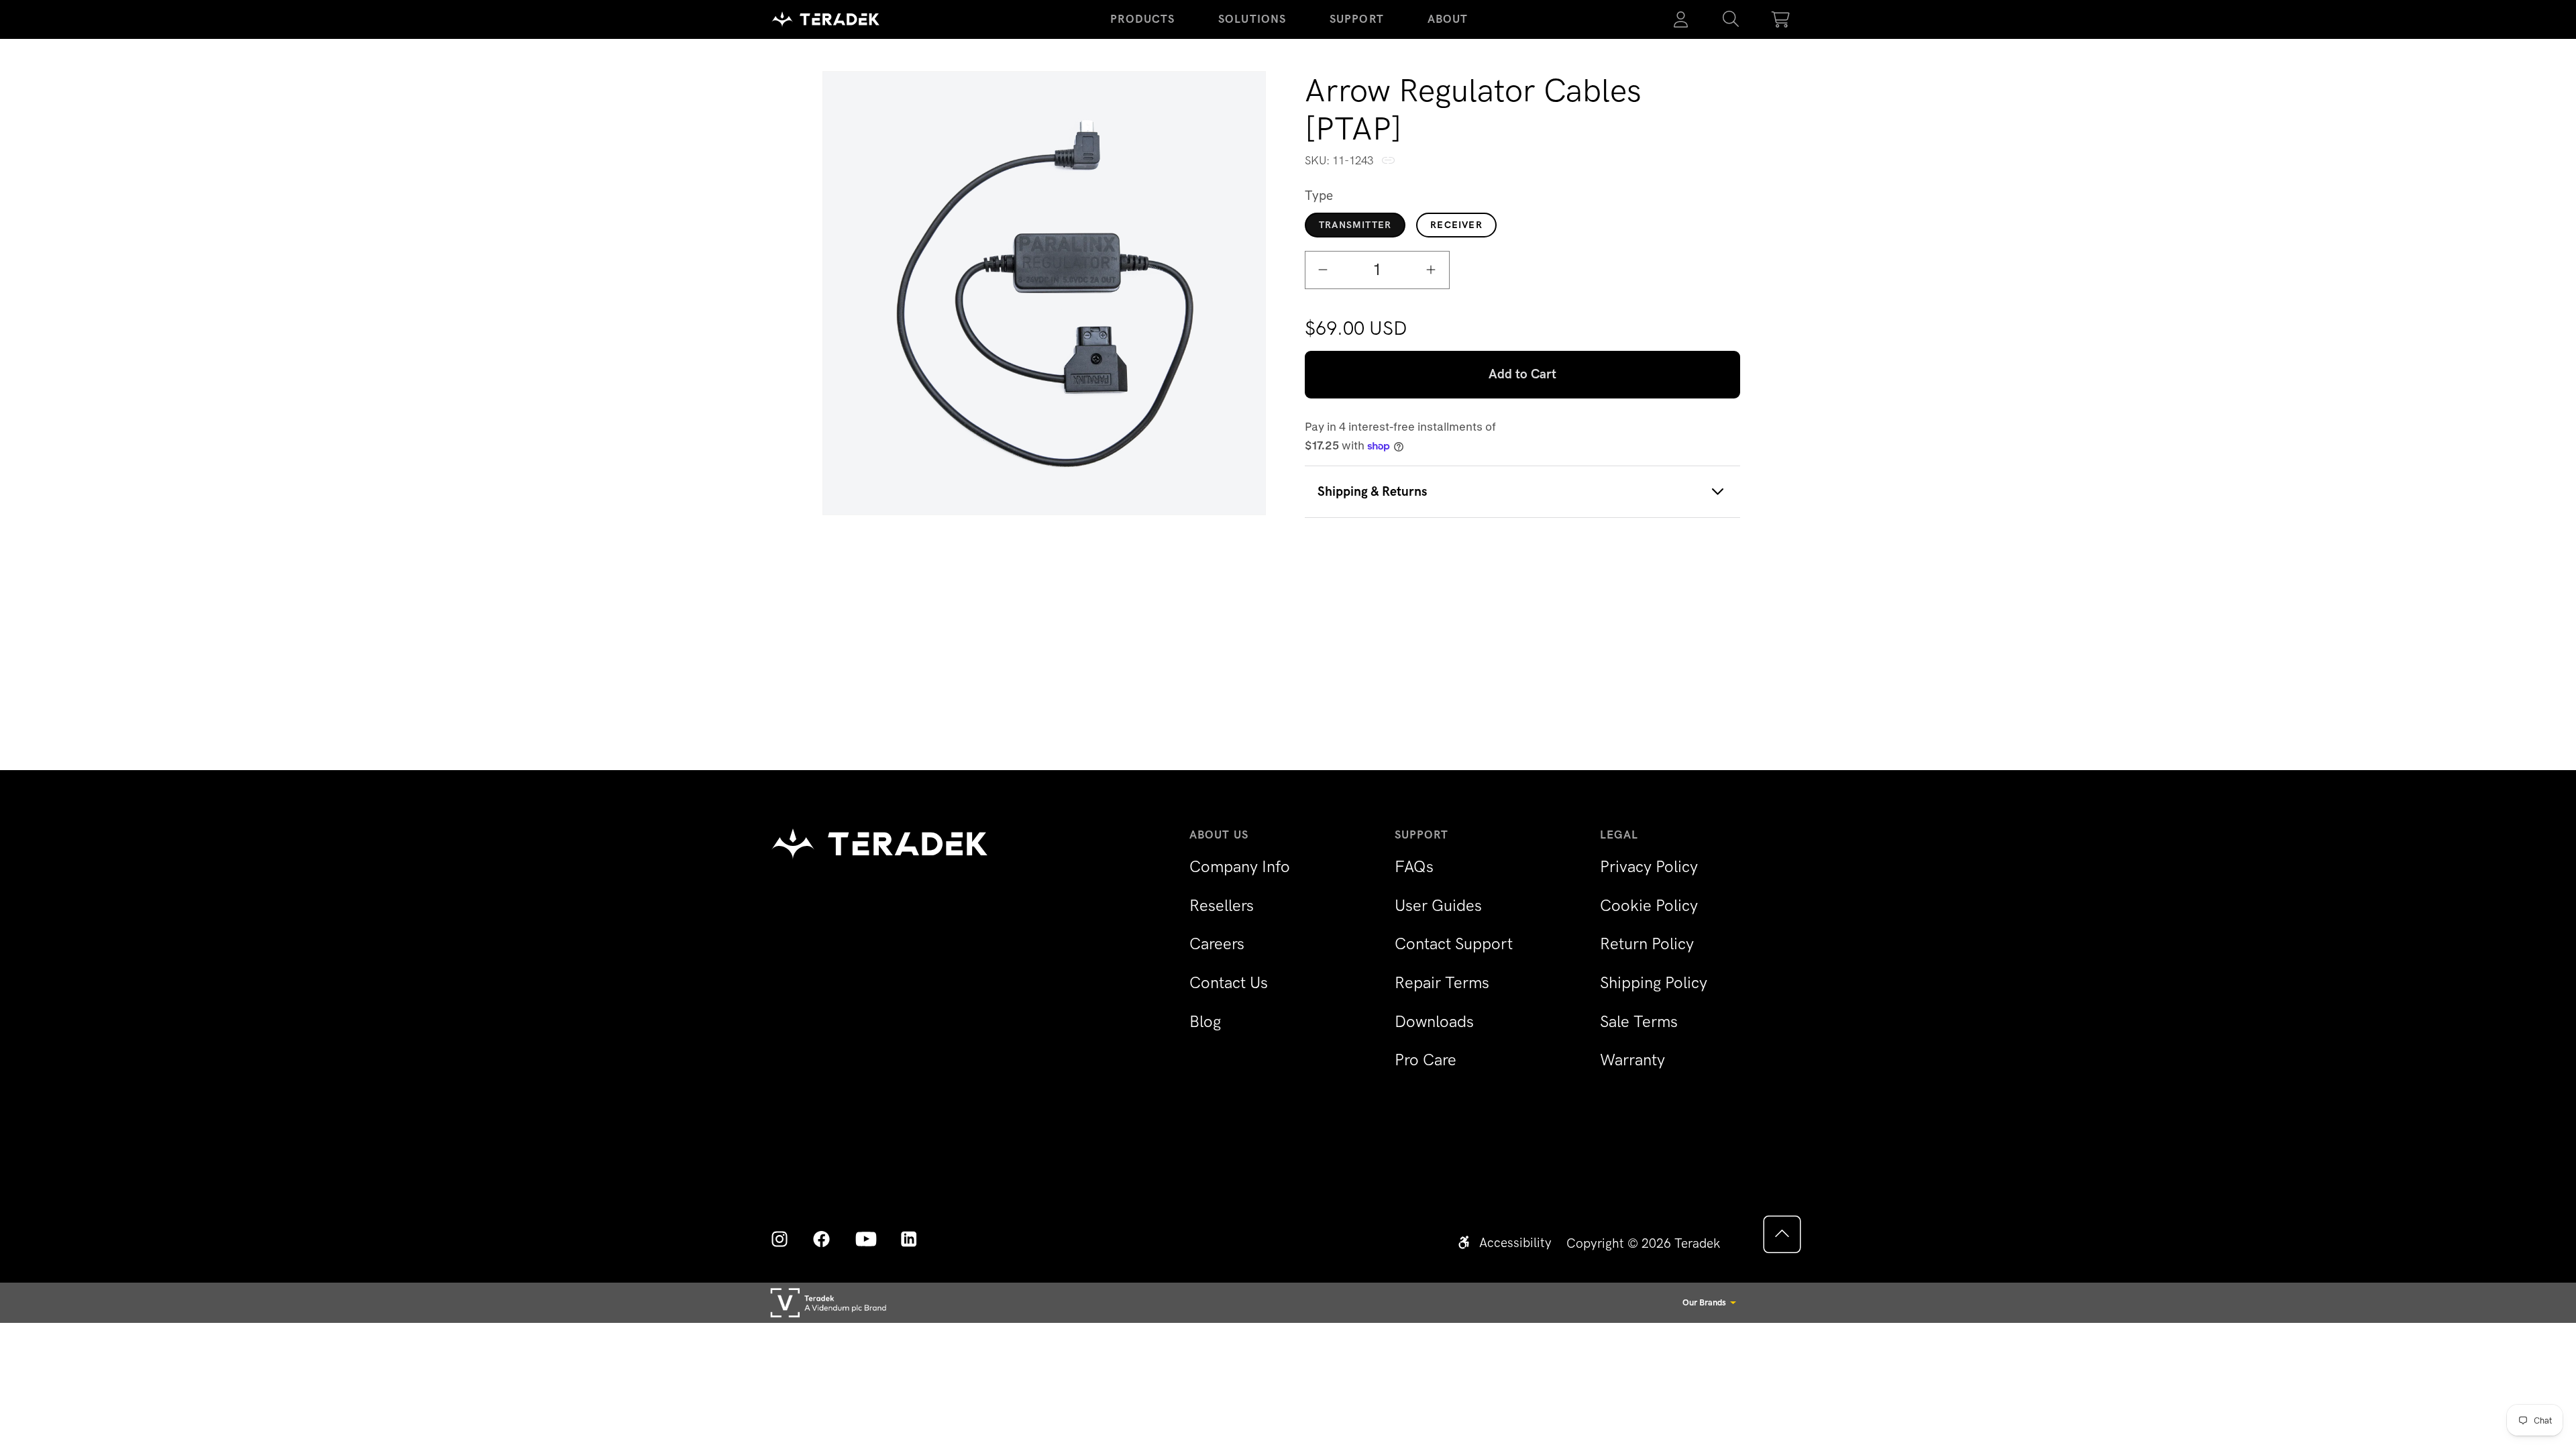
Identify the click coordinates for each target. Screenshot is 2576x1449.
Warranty (1632, 1060)
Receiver (1456, 225)
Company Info (1240, 866)
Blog (1205, 1021)
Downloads (1434, 1021)
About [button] (1448, 19)
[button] (1731, 19)
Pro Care (1426, 1060)
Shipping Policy (1654, 982)
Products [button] (1142, 19)
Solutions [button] (1252, 19)
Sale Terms (1639, 1021)
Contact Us (1229, 982)
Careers (1217, 944)
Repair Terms (1442, 982)
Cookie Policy (1649, 905)
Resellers (1222, 905)
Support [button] (1357, 19)
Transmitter (1355, 225)
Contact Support (1454, 944)
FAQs (1414, 866)
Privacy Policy (1649, 866)
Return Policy (1647, 944)
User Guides (1438, 905)
